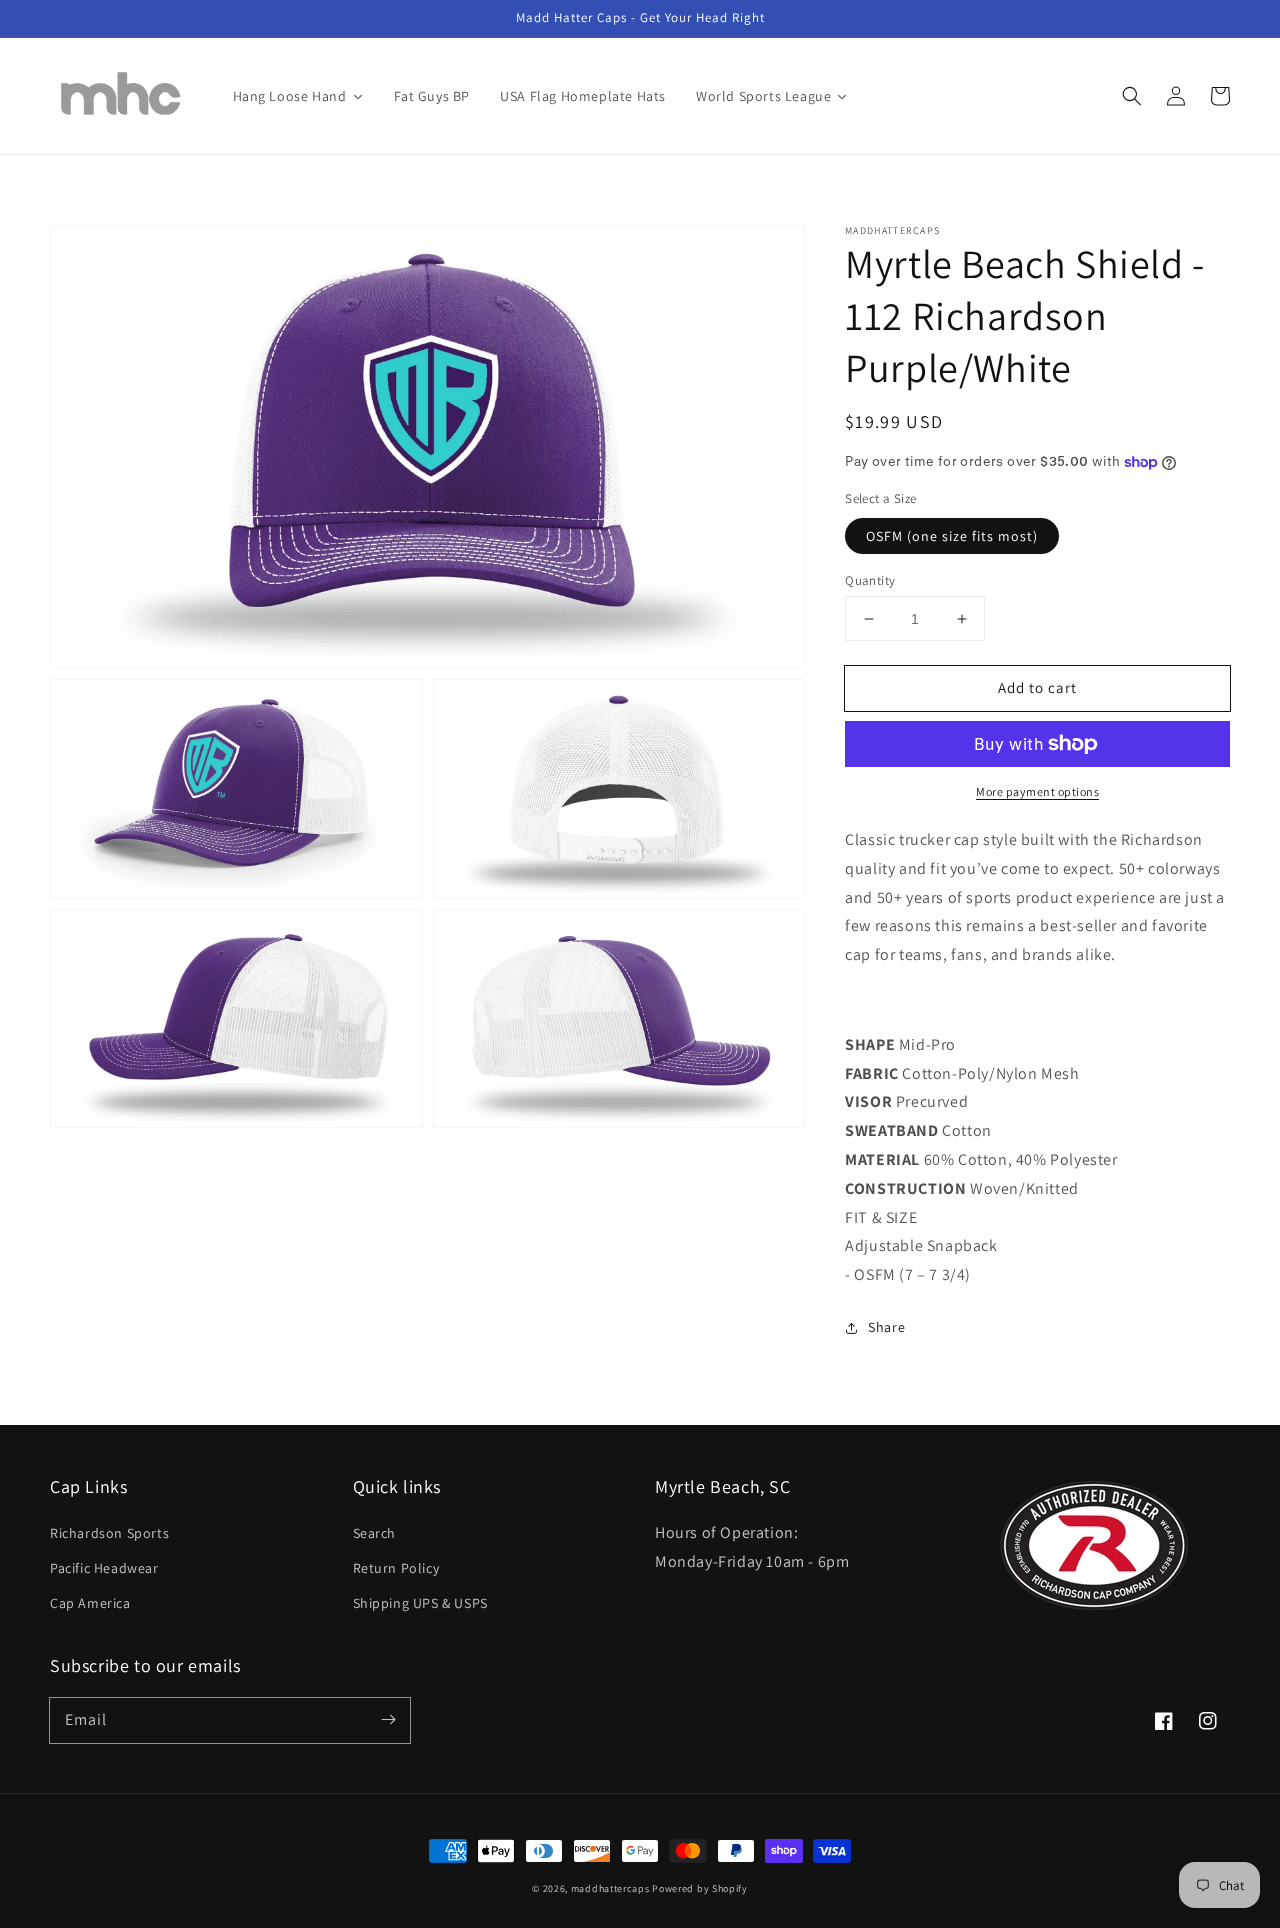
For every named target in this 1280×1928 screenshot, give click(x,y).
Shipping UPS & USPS (420, 1603)
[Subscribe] (388, 1720)
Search (375, 1533)
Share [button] (886, 1327)
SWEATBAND (891, 1130)
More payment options (1037, 791)
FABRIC (872, 1073)
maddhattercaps (610, 1888)
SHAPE (870, 1044)
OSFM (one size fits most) (952, 536)
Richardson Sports (109, 1533)
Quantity (870, 580)
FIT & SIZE (881, 1217)
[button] (1132, 96)
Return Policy (396, 1568)
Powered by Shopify (700, 1888)
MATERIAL (882, 1159)
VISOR (868, 1101)
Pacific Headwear (104, 1568)
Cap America (90, 1603)
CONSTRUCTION (905, 1188)
